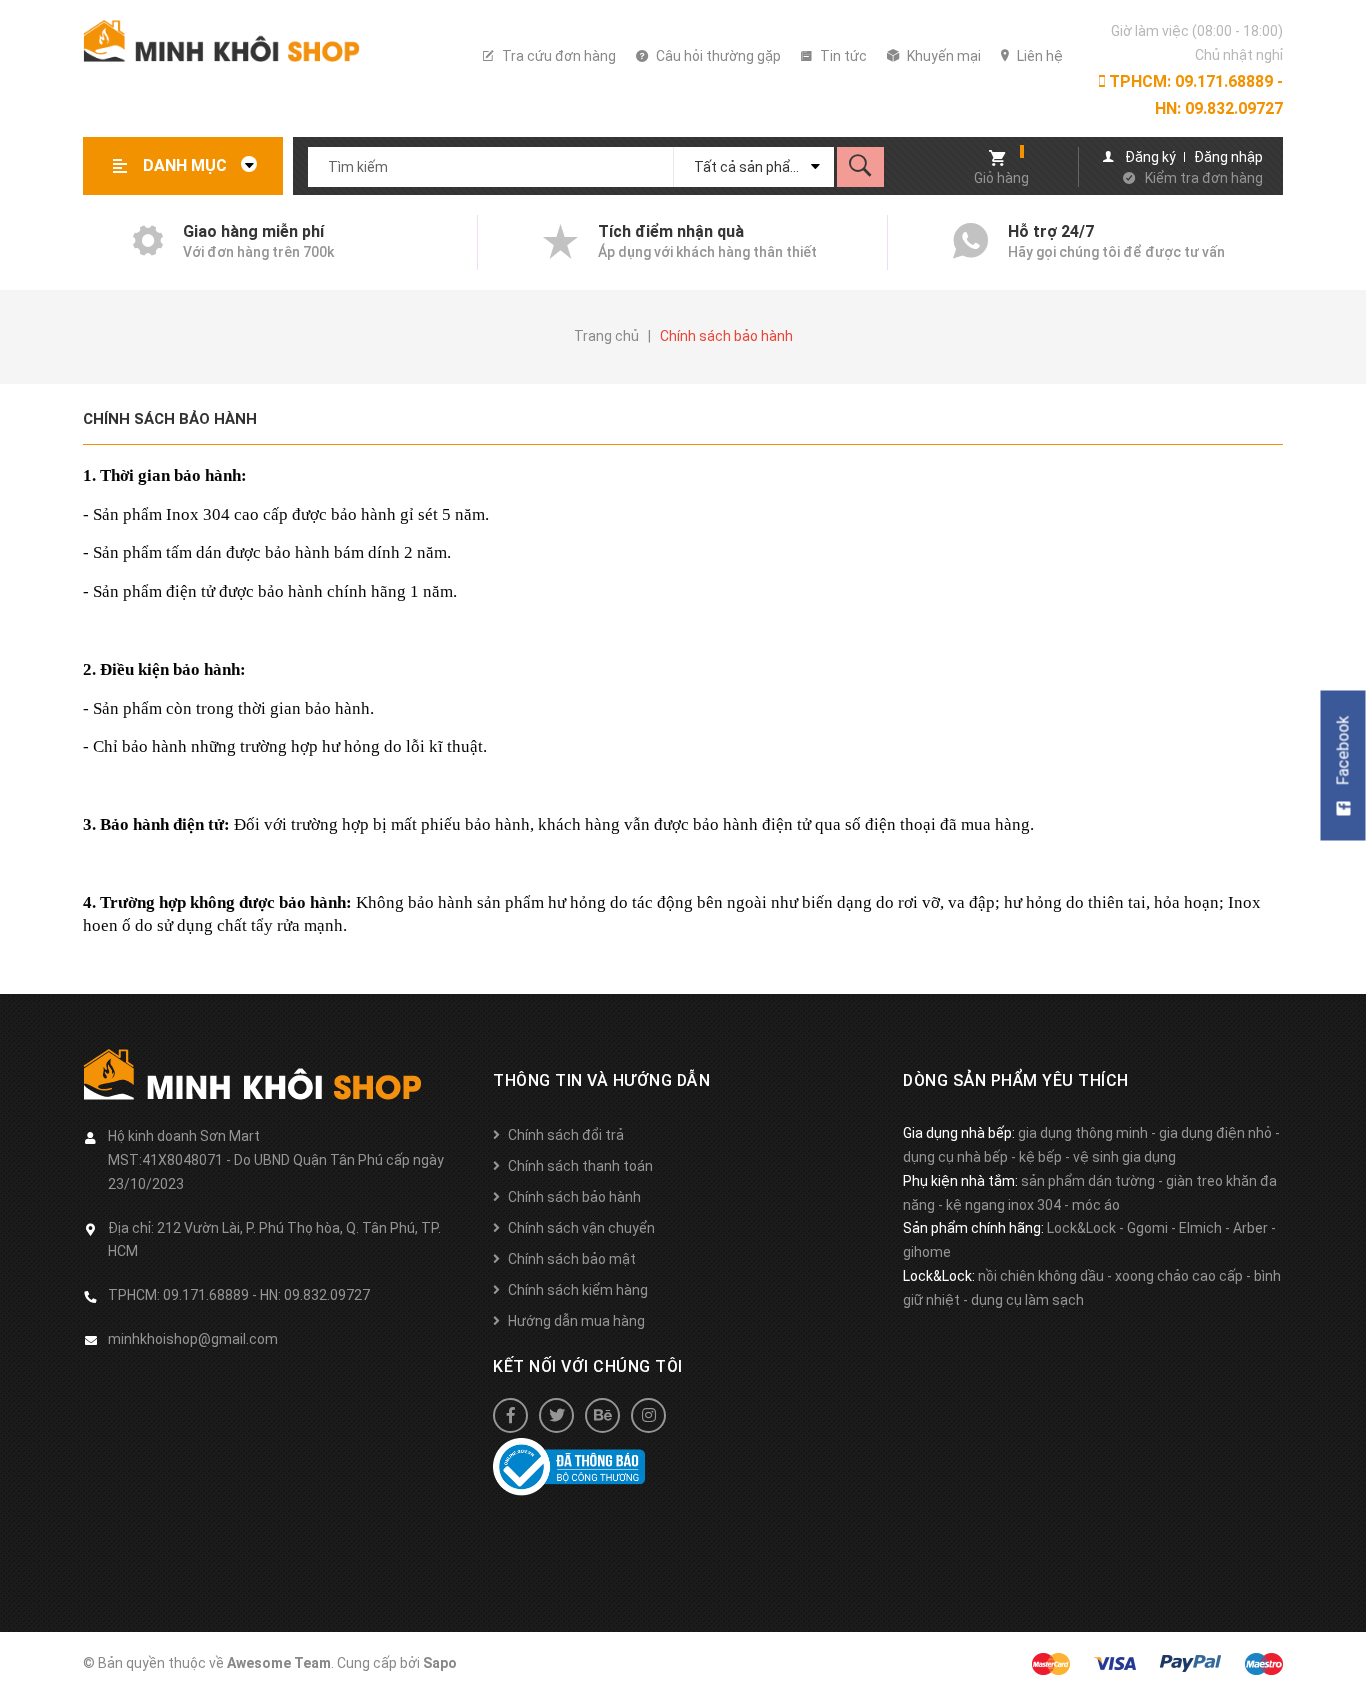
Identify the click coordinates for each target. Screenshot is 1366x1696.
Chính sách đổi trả (566, 1135)
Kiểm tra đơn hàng (1204, 178)
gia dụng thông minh (1083, 1133)
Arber (1250, 1228)
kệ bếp (1040, 1157)
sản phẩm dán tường (1088, 1181)
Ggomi (1147, 1228)
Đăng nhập (1228, 157)
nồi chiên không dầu (1041, 1276)
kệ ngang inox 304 (1003, 1205)
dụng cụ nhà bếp (955, 1157)
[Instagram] (648, 1415)
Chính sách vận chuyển (581, 1228)
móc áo (1096, 1205)
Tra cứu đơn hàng (557, 56)
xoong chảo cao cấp (1179, 1276)
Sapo (440, 1663)
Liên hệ (1038, 56)
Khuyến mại (942, 56)
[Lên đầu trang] (1341, 1648)
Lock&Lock (1081, 1228)
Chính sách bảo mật (572, 1259)
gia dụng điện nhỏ (1215, 1133)
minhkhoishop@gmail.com (193, 1339)
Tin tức (842, 56)
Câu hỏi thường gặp (717, 56)
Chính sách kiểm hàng (578, 1290)
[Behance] (602, 1415)
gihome (927, 1252)
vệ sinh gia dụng (1124, 1157)
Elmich (1200, 1228)
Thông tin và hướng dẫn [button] (601, 1080)
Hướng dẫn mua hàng (576, 1321)
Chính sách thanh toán (580, 1166)
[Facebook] (510, 1415)
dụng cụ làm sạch (1027, 1300)
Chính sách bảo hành (170, 419)
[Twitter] (556, 1415)
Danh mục (187, 165)
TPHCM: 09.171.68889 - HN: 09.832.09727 (1194, 95)
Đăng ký (1150, 157)
